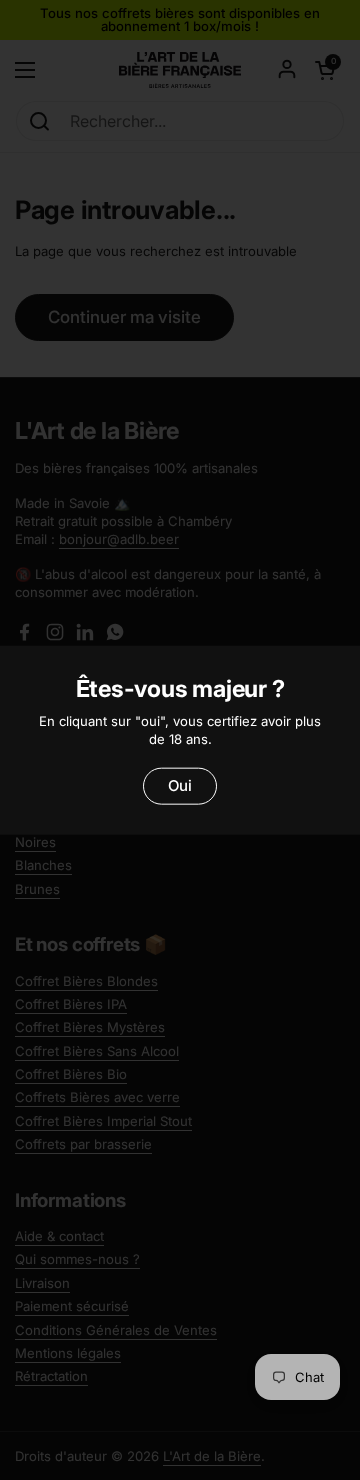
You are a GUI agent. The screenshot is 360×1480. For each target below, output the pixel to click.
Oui (180, 785)
